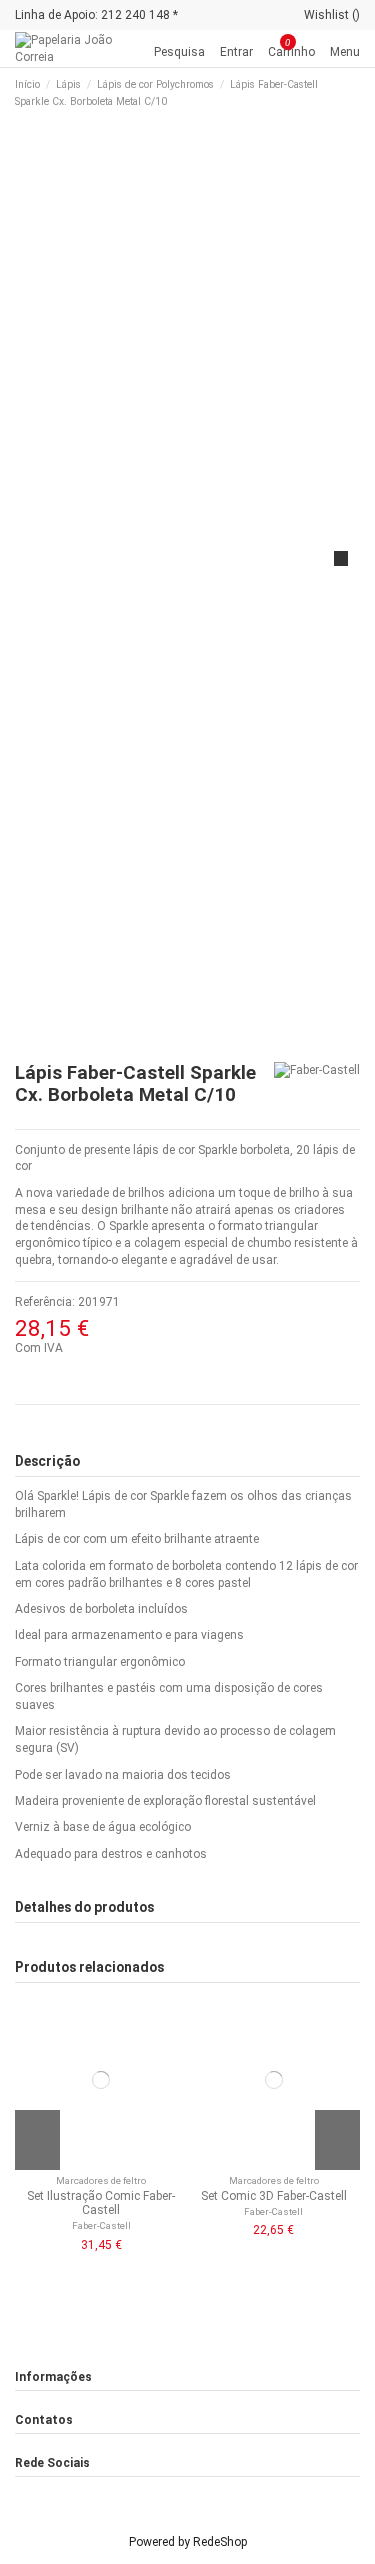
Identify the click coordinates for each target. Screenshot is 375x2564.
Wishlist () (332, 15)
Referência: (45, 1302)
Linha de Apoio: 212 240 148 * (96, 15)
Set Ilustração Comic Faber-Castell (101, 2203)
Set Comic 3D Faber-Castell (274, 2196)
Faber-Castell (101, 2225)
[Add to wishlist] (97, 2161)
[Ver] (106, 2161)
